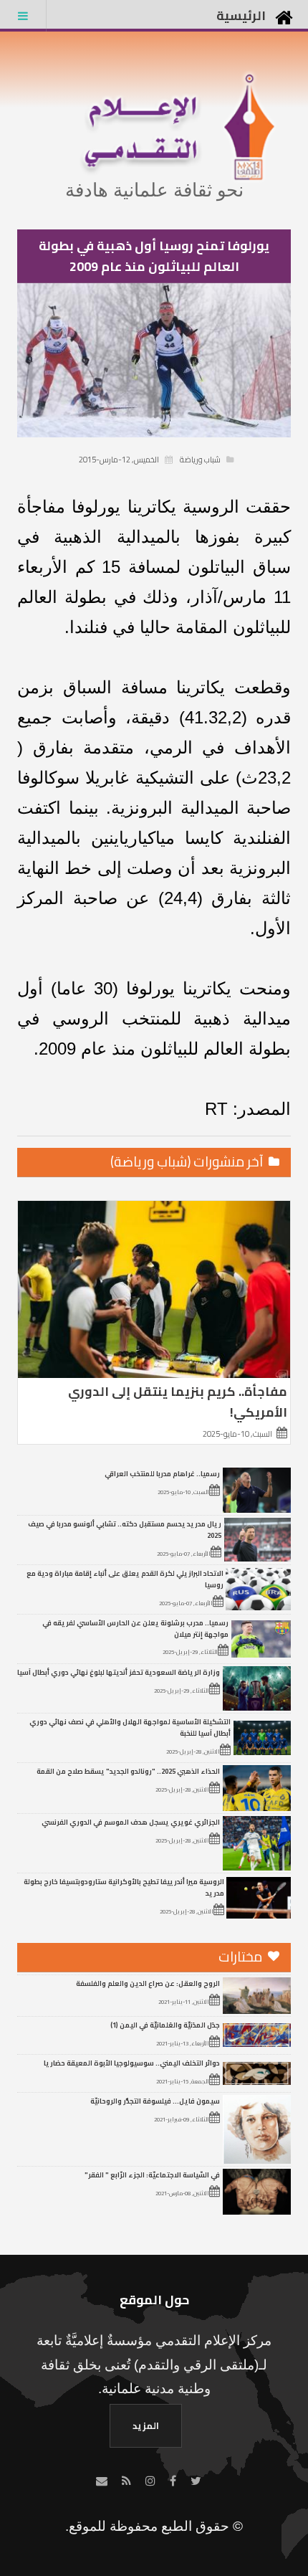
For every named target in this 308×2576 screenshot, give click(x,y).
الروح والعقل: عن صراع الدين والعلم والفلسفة (148, 1983)
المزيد (146, 2425)
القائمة (23, 16)
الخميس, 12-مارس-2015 (119, 459)
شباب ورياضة (200, 459)
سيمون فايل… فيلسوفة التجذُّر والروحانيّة (155, 2101)
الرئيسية (241, 15)
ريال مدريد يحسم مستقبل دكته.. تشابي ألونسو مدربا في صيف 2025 (125, 1529)
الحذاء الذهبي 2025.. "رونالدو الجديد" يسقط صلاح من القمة (128, 1771)
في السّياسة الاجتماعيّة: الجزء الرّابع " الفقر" (152, 2175)
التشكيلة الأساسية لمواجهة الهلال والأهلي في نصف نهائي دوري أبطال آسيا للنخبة (130, 1727)
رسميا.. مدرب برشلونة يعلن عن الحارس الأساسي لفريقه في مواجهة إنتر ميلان (135, 1628)
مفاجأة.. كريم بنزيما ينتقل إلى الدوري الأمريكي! (178, 1402)
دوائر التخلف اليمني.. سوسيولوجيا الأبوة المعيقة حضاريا (132, 2063)
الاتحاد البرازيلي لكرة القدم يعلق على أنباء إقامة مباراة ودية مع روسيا (125, 1579)
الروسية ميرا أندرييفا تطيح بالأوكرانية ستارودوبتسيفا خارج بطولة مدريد (124, 1887)
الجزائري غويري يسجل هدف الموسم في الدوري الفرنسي (131, 1822)
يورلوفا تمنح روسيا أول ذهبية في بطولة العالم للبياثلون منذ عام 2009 (154, 256)
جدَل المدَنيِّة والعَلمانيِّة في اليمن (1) (165, 2025)
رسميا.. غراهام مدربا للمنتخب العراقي (162, 1473)
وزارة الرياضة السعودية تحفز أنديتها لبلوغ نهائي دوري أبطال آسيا (119, 1672)
